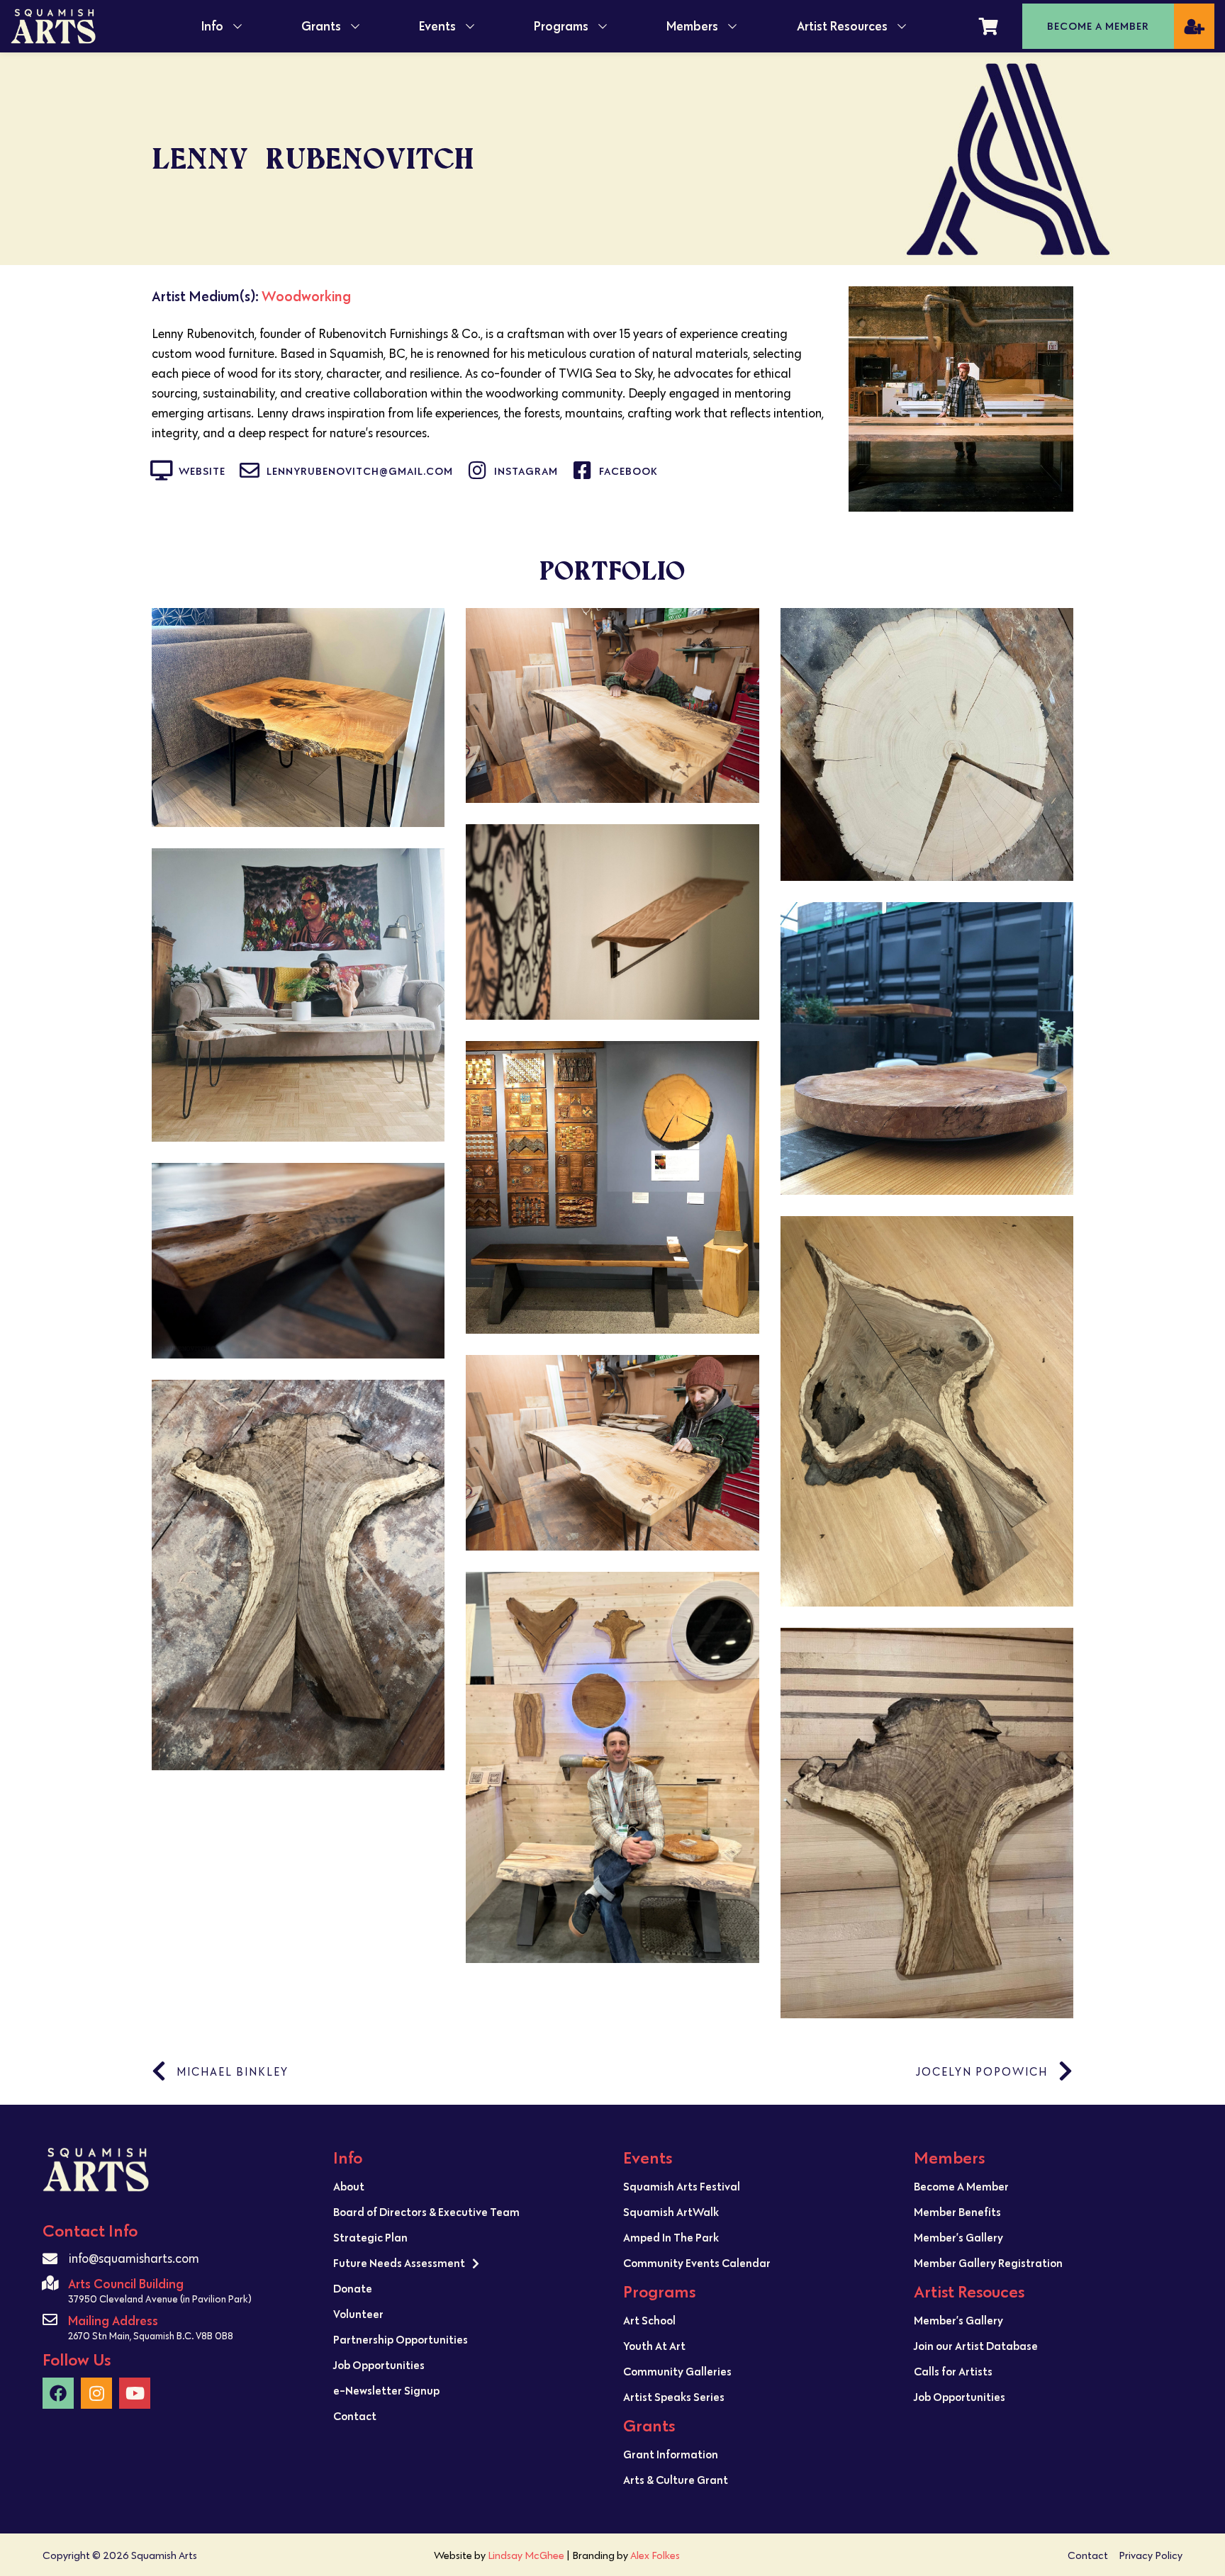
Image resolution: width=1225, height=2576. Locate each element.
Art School (649, 2320)
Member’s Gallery (958, 2237)
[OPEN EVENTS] (470, 26)
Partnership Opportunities (401, 2339)
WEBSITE (202, 471)
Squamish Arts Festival (682, 2186)
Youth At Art (654, 2346)
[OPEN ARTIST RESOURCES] (902, 26)
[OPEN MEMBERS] (732, 26)
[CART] (989, 26)
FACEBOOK (628, 471)
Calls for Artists (953, 2371)
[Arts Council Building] (50, 2283)
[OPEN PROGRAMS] (603, 26)
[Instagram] (96, 2393)
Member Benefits (957, 2212)
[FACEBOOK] (582, 471)
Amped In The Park (671, 2237)
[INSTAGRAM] (477, 471)
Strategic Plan (370, 2237)
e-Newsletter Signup (386, 2390)
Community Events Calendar (697, 2263)
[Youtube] (135, 2393)
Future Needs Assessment (399, 2263)
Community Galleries (677, 2371)
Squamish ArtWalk (671, 2212)
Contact (355, 2416)
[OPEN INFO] (237, 26)
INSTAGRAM (526, 471)
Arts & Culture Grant (676, 2480)
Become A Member (961, 2186)
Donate (353, 2288)
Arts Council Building (126, 2284)
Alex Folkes (655, 2555)
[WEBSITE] (162, 471)
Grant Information (671, 2454)
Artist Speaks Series (674, 2397)
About (349, 2186)
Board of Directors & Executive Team (426, 2212)
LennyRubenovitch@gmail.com (360, 471)
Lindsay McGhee (526, 2555)
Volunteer (358, 2314)
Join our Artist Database (976, 2346)
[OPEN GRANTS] (355, 26)
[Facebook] (58, 2393)
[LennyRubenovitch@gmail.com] (250, 471)
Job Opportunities (379, 2365)
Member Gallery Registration (988, 2263)
